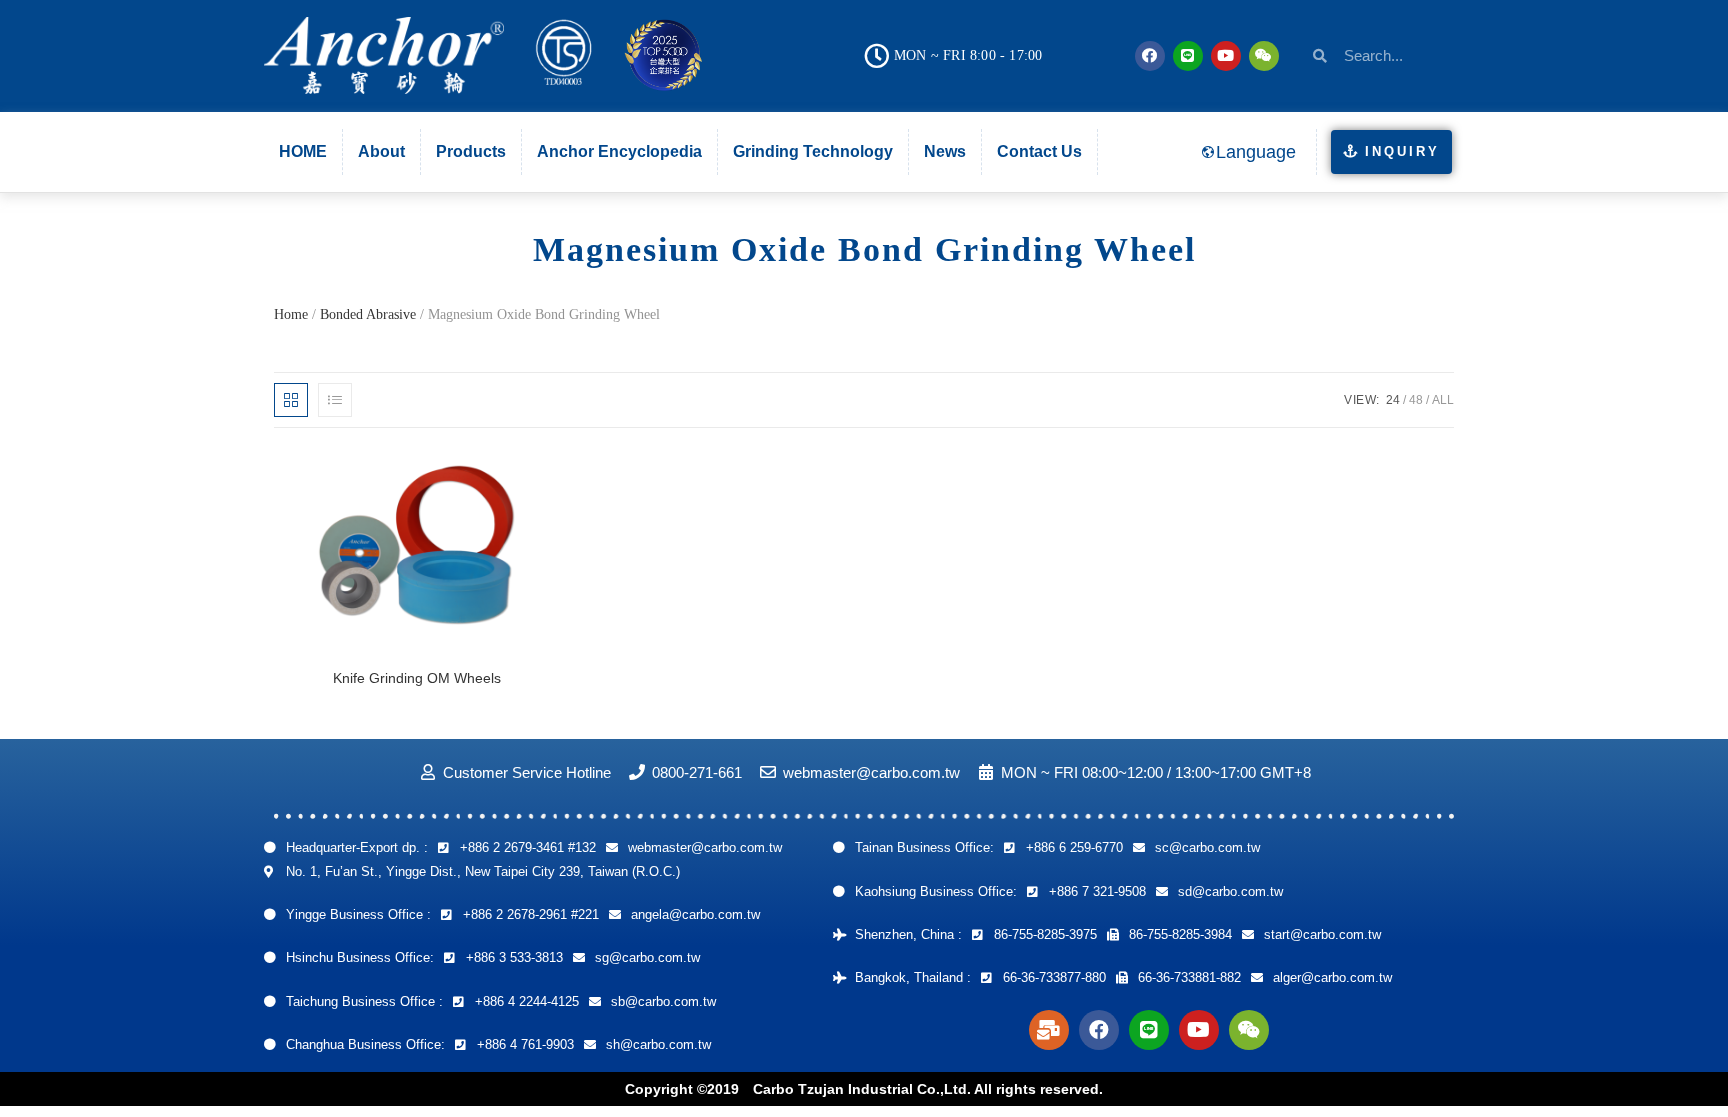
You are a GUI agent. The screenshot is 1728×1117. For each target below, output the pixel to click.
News (945, 151)
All (1443, 400)
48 (1416, 400)
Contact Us (1039, 151)
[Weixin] (1264, 56)
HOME (303, 151)
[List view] (335, 400)
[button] (1391, 152)
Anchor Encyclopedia (619, 151)
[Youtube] (1226, 56)
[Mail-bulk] (1049, 1030)
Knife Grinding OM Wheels (417, 678)
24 (1393, 400)
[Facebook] (1150, 56)
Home (291, 314)
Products (471, 151)
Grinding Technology (813, 151)
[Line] (1188, 56)
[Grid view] (291, 400)
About (381, 151)
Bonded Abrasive (368, 314)
